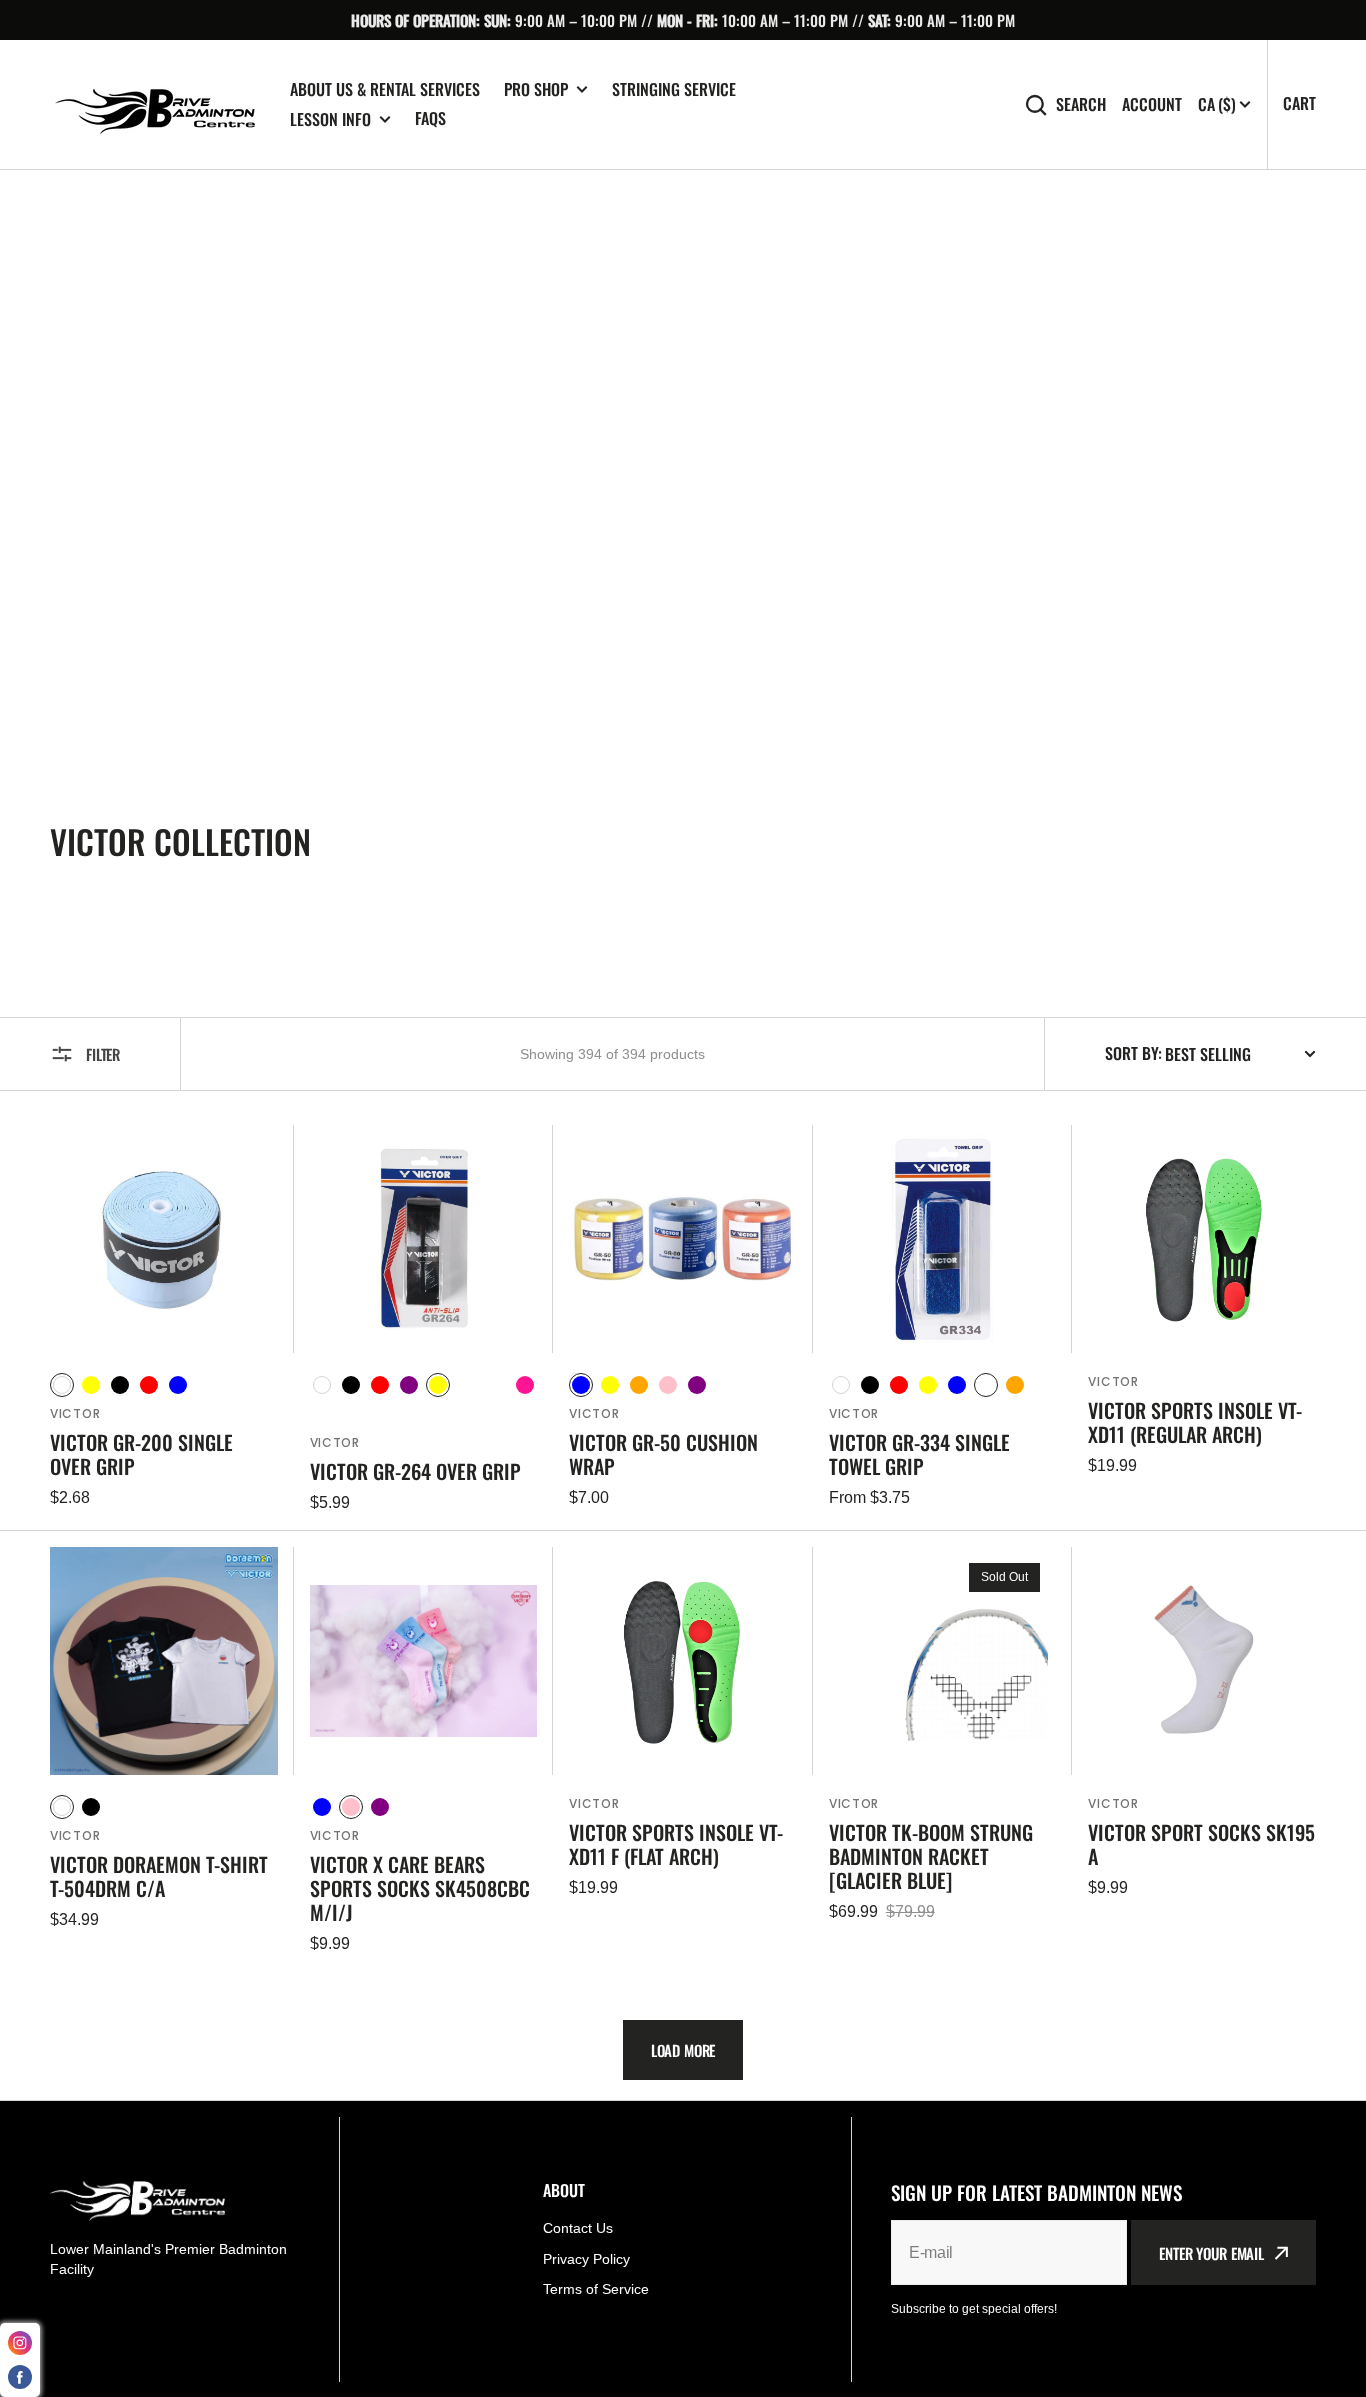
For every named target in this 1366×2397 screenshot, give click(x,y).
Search (1081, 104)
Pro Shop (536, 89)
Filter (103, 1054)
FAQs (430, 118)
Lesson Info (330, 119)
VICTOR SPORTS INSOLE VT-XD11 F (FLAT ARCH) (676, 1844)
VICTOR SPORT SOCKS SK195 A (1201, 1844)
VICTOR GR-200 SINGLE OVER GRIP (141, 1454)
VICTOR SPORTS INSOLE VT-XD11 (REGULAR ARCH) (1195, 1422)
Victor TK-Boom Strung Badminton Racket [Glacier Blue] (931, 1856)
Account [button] (1152, 104)
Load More (683, 2050)
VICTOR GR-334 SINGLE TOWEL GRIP (919, 1454)
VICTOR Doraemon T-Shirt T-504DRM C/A (159, 1876)
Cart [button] (1299, 103)
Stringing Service (674, 89)
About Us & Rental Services (385, 89)
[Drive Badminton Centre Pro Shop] (155, 105)
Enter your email (1211, 2253)
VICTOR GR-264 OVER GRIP (415, 1471)
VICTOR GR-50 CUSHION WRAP (663, 1454)
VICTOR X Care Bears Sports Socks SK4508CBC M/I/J (420, 1888)
